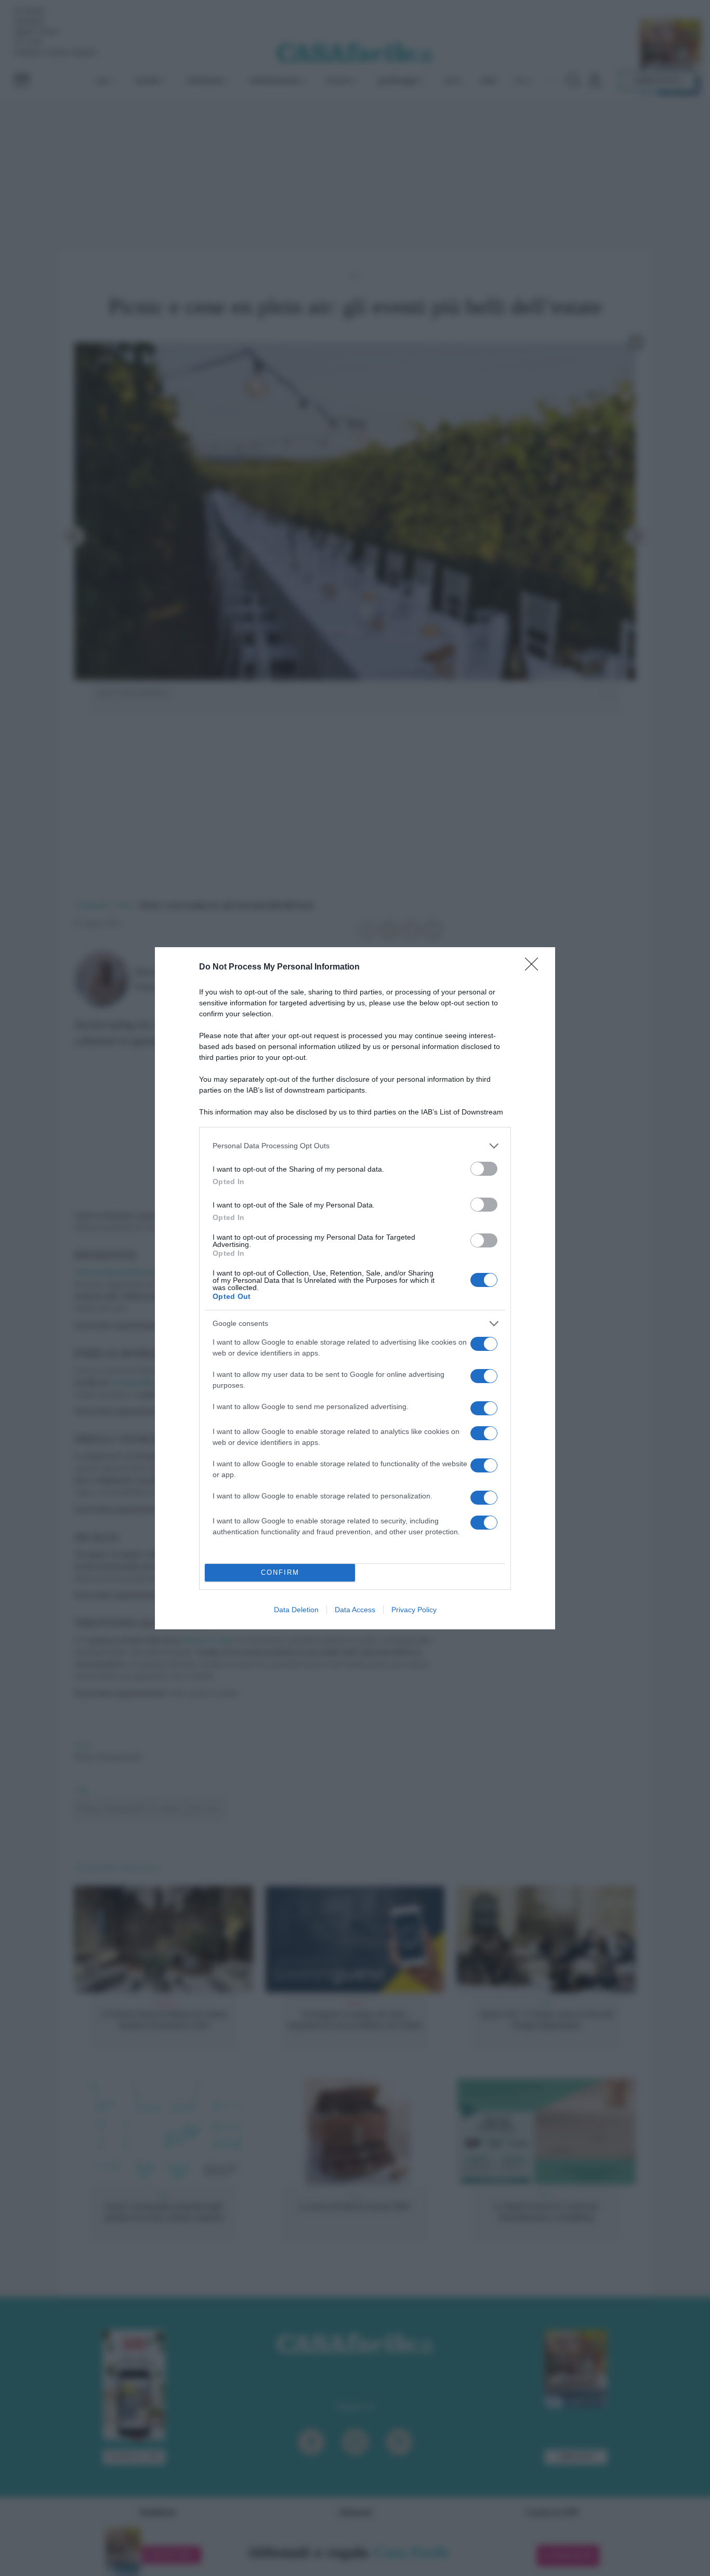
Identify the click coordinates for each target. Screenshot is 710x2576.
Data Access (355, 1610)
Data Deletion (296, 1610)
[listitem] (355, 1146)
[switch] (484, 1169)
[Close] (535, 967)
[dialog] (355, 1288)
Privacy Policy (414, 1610)
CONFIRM (280, 1572)
